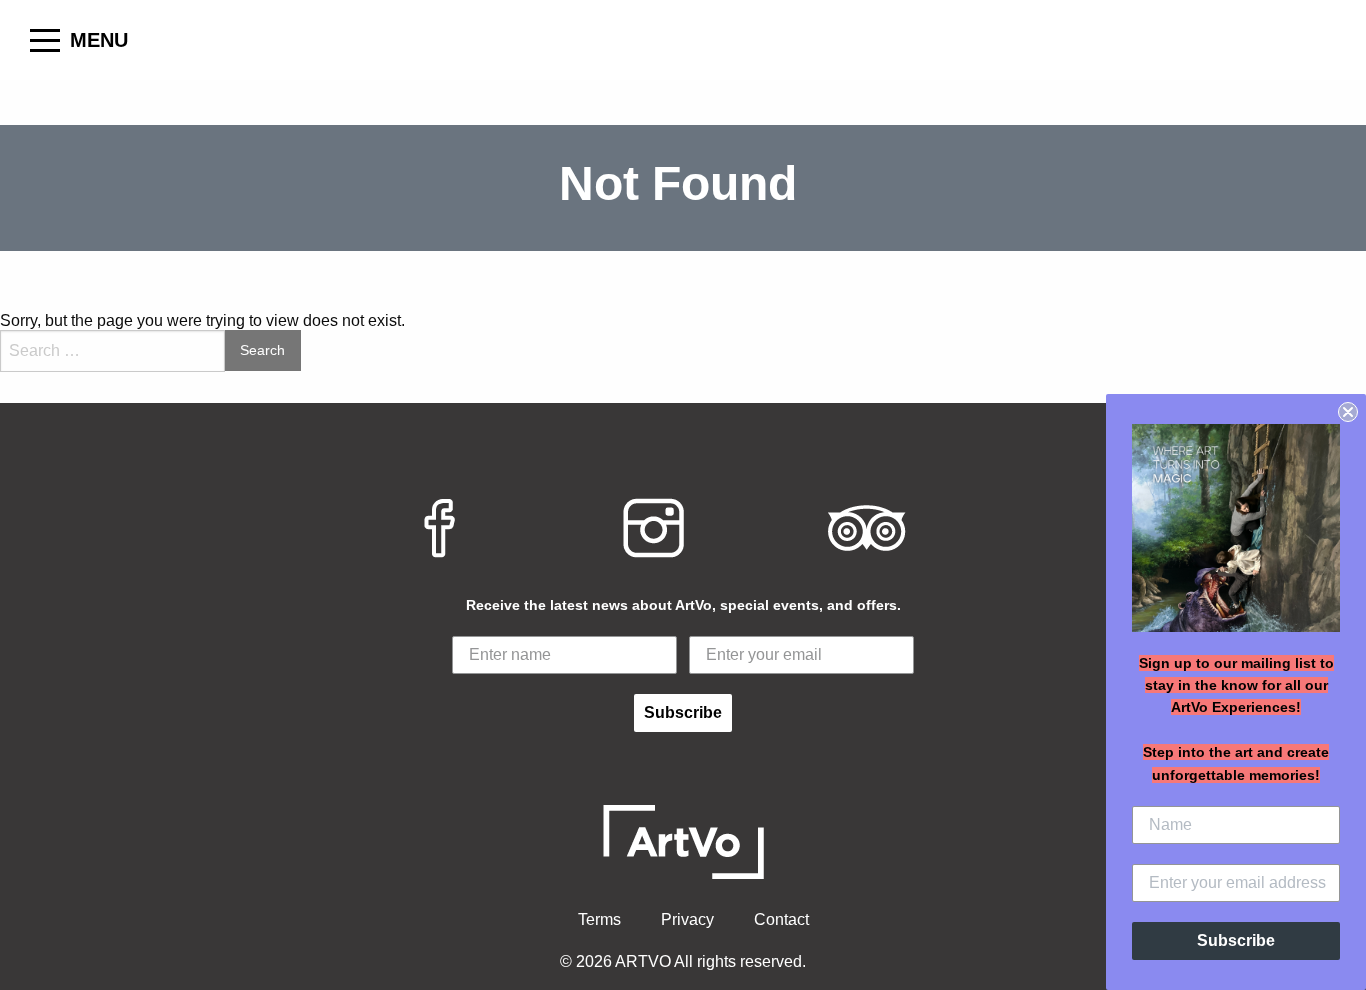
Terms (599, 919)
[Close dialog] (1348, 412)
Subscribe (683, 712)
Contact (781, 919)
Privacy (687, 919)
